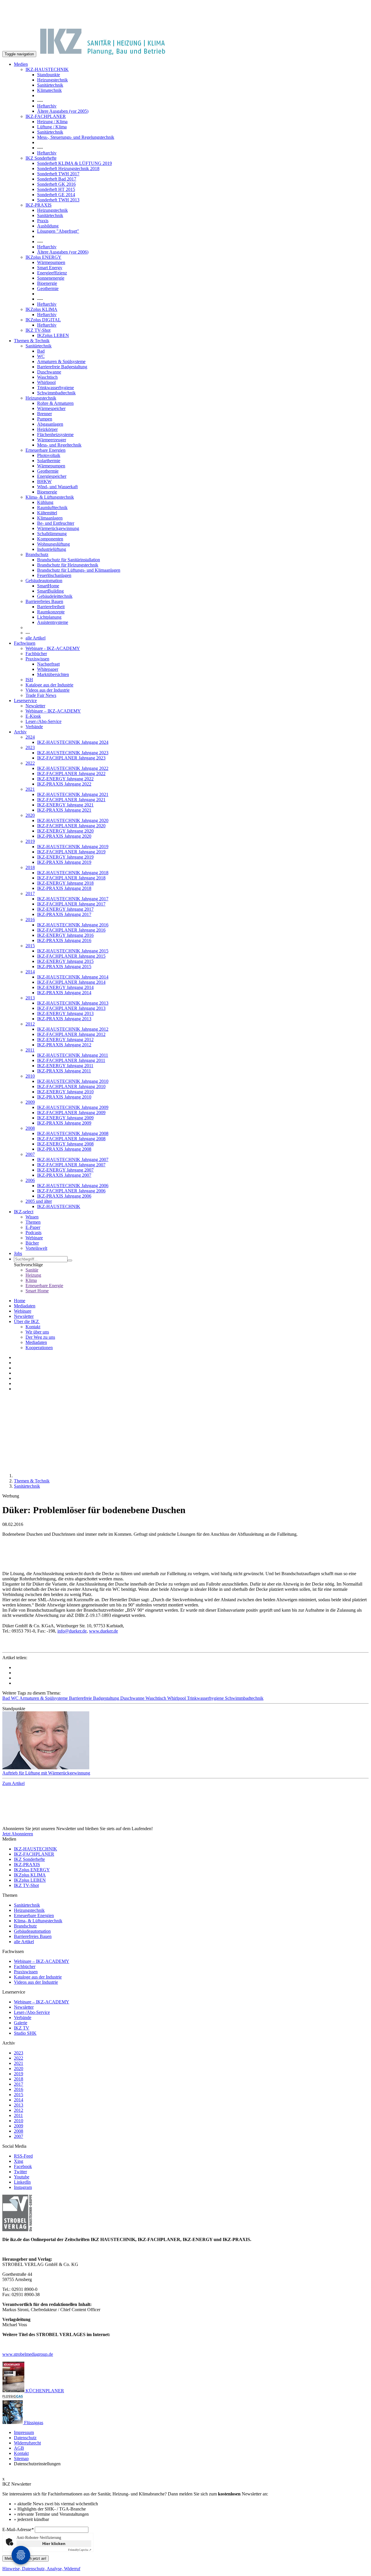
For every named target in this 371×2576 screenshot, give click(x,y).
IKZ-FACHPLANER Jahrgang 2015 (71, 956)
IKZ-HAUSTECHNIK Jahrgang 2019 (73, 847)
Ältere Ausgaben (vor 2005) (63, 111)
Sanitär (32, 1270)
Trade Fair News (41, 695)
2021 (30, 789)
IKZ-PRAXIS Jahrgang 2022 (64, 784)
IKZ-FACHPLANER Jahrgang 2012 (71, 1034)
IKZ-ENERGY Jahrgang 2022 (65, 779)
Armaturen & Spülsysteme (61, 361)
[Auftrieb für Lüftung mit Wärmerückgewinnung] (185, 1741)
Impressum (24, 2432)
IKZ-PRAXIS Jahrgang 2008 (64, 1149)
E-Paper (33, 1227)
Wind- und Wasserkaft (57, 487)
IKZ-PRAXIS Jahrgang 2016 (64, 940)
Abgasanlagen (50, 424)
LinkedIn (22, 2182)
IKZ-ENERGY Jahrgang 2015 (65, 961)
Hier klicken (54, 2544)
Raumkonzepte (51, 612)
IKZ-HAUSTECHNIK (47, 69)
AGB (19, 2448)
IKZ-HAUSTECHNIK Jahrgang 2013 (73, 1003)
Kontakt (33, 1327)
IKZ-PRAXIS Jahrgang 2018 (64, 888)
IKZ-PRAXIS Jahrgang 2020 (64, 836)
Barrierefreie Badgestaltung (62, 367)
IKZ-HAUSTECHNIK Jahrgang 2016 (73, 925)
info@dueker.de (72, 1631)
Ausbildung (48, 226)
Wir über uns (37, 1332)
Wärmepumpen (51, 262)
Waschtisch (47, 377)
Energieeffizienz (52, 273)
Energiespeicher (52, 476)
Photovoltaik (49, 455)
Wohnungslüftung (53, 544)
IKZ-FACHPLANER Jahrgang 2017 (71, 904)
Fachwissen (25, 643)
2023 (30, 747)
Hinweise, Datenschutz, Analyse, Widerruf (41, 2569)
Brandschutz (37, 554)
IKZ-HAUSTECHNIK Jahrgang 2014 (73, 977)
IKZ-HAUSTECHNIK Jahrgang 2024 (73, 742)
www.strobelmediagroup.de (28, 2354)
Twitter (20, 2172)
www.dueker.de (103, 1631)
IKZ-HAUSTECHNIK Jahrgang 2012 (73, 1029)
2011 (30, 1050)
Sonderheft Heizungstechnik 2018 (68, 168)
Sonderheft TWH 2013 (58, 200)
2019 (30, 841)
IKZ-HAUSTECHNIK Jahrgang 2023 (73, 753)
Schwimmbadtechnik (56, 393)
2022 (30, 763)
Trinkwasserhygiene (56, 388)
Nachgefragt (48, 664)
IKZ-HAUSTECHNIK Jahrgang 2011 (73, 1055)
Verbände (34, 727)
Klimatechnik (49, 90)
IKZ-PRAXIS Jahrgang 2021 (64, 810)
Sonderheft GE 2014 (56, 195)
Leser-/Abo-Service (43, 721)
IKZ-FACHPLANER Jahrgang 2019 (71, 852)
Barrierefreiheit (51, 607)
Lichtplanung (49, 617)
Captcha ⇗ (80, 2550)
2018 (30, 867)
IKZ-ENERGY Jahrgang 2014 (65, 987)
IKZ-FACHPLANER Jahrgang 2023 (71, 758)
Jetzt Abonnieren (18, 1834)
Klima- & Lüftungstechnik (50, 497)
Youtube (22, 2177)
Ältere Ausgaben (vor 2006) (63, 252)
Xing (19, 2161)
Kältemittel (47, 513)
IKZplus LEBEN (53, 335)
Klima (31, 1280)
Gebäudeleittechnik (55, 596)
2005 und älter (39, 1201)
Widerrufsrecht (27, 2443)
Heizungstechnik (52, 80)
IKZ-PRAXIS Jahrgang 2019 (64, 862)
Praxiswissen (37, 659)
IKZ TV (22, 2028)
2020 (30, 815)
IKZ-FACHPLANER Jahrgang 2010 (71, 1086)
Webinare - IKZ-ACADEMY (53, 648)
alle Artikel (36, 638)
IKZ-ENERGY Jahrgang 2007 (65, 1170)
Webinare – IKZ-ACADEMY (53, 711)
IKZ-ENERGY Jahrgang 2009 (65, 1118)
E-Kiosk (33, 716)
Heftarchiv (47, 106)
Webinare (34, 1238)
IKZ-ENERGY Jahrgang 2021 (65, 805)
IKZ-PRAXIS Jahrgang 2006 (64, 1196)
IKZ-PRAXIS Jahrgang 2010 (64, 1097)
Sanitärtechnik (50, 85)
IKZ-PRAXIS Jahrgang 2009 (64, 1123)
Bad (41, 351)
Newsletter (35, 706)
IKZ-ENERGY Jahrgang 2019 (65, 857)
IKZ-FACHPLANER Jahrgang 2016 (71, 930)
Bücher (32, 1243)
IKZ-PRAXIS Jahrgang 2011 (64, 1071)
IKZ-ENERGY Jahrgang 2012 (65, 1040)
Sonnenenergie (51, 278)
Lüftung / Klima (52, 127)
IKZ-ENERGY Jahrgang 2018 (65, 883)
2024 (30, 737)
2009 (30, 1102)
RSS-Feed (23, 2156)
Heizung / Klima (52, 122)
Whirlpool (46, 382)
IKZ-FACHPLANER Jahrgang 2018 (71, 878)
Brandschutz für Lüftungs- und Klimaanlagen (79, 570)
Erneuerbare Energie (44, 1286)
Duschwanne (49, 372)
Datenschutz (25, 2438)
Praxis (43, 221)
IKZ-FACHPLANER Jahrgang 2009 (71, 1113)
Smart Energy (50, 268)
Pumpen (45, 419)
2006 (30, 1180)
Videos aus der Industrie (48, 690)
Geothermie (48, 288)
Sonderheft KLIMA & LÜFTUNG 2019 (74, 163)
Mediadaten (25, 1306)
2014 (30, 972)
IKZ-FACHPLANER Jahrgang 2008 (71, 1139)
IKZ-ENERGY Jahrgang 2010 (65, 1092)
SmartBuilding (50, 591)
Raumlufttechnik (52, 508)
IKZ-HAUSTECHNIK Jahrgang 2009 (73, 1107)
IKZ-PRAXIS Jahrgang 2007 (64, 1175)
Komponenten (50, 539)
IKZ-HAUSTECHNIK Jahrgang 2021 (73, 794)
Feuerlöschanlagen (54, 575)
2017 (30, 893)
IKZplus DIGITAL (43, 320)
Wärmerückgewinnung (58, 528)
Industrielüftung (52, 549)
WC (41, 356)
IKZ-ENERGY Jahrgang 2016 (65, 935)
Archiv (20, 732)
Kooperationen (39, 1348)
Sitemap (21, 2459)
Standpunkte (49, 75)
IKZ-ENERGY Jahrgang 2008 (65, 1144)
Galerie (21, 2023)
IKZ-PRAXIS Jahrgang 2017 (64, 914)
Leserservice (25, 701)
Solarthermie (49, 461)
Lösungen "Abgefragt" (58, 231)
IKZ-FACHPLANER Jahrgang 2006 (71, 1191)
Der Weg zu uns (40, 1337)
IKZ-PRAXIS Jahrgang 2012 (64, 1045)
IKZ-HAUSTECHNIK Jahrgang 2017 (73, 899)
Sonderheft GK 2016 (56, 184)
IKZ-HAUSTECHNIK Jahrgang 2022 (73, 768)
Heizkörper (47, 429)
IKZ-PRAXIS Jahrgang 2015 (64, 967)
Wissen (32, 1217)
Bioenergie (47, 283)
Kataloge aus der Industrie (49, 685)
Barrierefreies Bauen (44, 601)
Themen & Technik (32, 341)
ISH (29, 680)
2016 (30, 920)
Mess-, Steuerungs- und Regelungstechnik (76, 137)
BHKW (44, 481)
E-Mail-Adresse (18, 2529)
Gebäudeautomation (44, 581)
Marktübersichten (53, 674)
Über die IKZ (27, 1321)
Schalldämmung (52, 534)
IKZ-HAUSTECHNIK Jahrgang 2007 (73, 1159)
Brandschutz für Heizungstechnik (68, 565)
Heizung (33, 1275)
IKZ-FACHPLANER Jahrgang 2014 (71, 982)
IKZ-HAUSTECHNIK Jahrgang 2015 (73, 951)
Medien (21, 64)
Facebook (23, 2166)
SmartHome (48, 586)
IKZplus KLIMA (41, 309)
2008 (30, 1128)
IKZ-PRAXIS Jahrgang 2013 (64, 1019)
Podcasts (33, 1233)
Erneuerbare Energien (46, 450)
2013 (30, 998)
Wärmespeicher (51, 408)
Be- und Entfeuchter (56, 523)
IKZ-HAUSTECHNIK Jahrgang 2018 (73, 873)
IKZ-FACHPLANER (46, 116)
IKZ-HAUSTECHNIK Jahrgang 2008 (73, 1133)
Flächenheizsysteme (55, 435)
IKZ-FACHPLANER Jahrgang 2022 (71, 774)
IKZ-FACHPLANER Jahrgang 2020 (71, 826)
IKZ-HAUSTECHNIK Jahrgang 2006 (73, 1186)
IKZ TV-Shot (38, 330)
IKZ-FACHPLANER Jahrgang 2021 (71, 800)
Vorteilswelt (36, 1248)
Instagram (23, 2187)
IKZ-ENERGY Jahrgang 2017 (65, 909)
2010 (30, 1076)
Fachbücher (36, 654)
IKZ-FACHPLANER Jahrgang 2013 (71, 1008)
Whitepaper (48, 669)
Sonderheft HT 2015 (56, 189)
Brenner (44, 414)
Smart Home (37, 1291)
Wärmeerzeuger (52, 440)
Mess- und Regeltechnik (59, 445)
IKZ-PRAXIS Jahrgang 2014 (64, 993)
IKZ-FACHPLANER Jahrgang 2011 (71, 1060)
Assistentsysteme (53, 622)
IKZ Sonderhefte (41, 158)
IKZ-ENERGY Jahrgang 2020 (65, 831)
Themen (33, 1222)
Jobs (18, 1253)
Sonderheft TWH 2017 (58, 174)
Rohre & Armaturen (55, 403)
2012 (30, 1024)
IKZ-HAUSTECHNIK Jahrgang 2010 (73, 1081)
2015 (30, 946)
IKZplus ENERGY (43, 257)
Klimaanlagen (50, 518)
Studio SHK (25, 2033)
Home (20, 1301)
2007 (30, 1154)
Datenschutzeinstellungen (37, 2464)
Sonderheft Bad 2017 (57, 179)
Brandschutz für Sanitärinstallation (69, 560)
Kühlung (45, 502)
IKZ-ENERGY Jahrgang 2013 (65, 1013)
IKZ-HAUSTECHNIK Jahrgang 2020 (73, 820)
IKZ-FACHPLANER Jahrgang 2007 (71, 1165)
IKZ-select (24, 1212)
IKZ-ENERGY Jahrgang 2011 (65, 1066)
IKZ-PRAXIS (39, 205)
